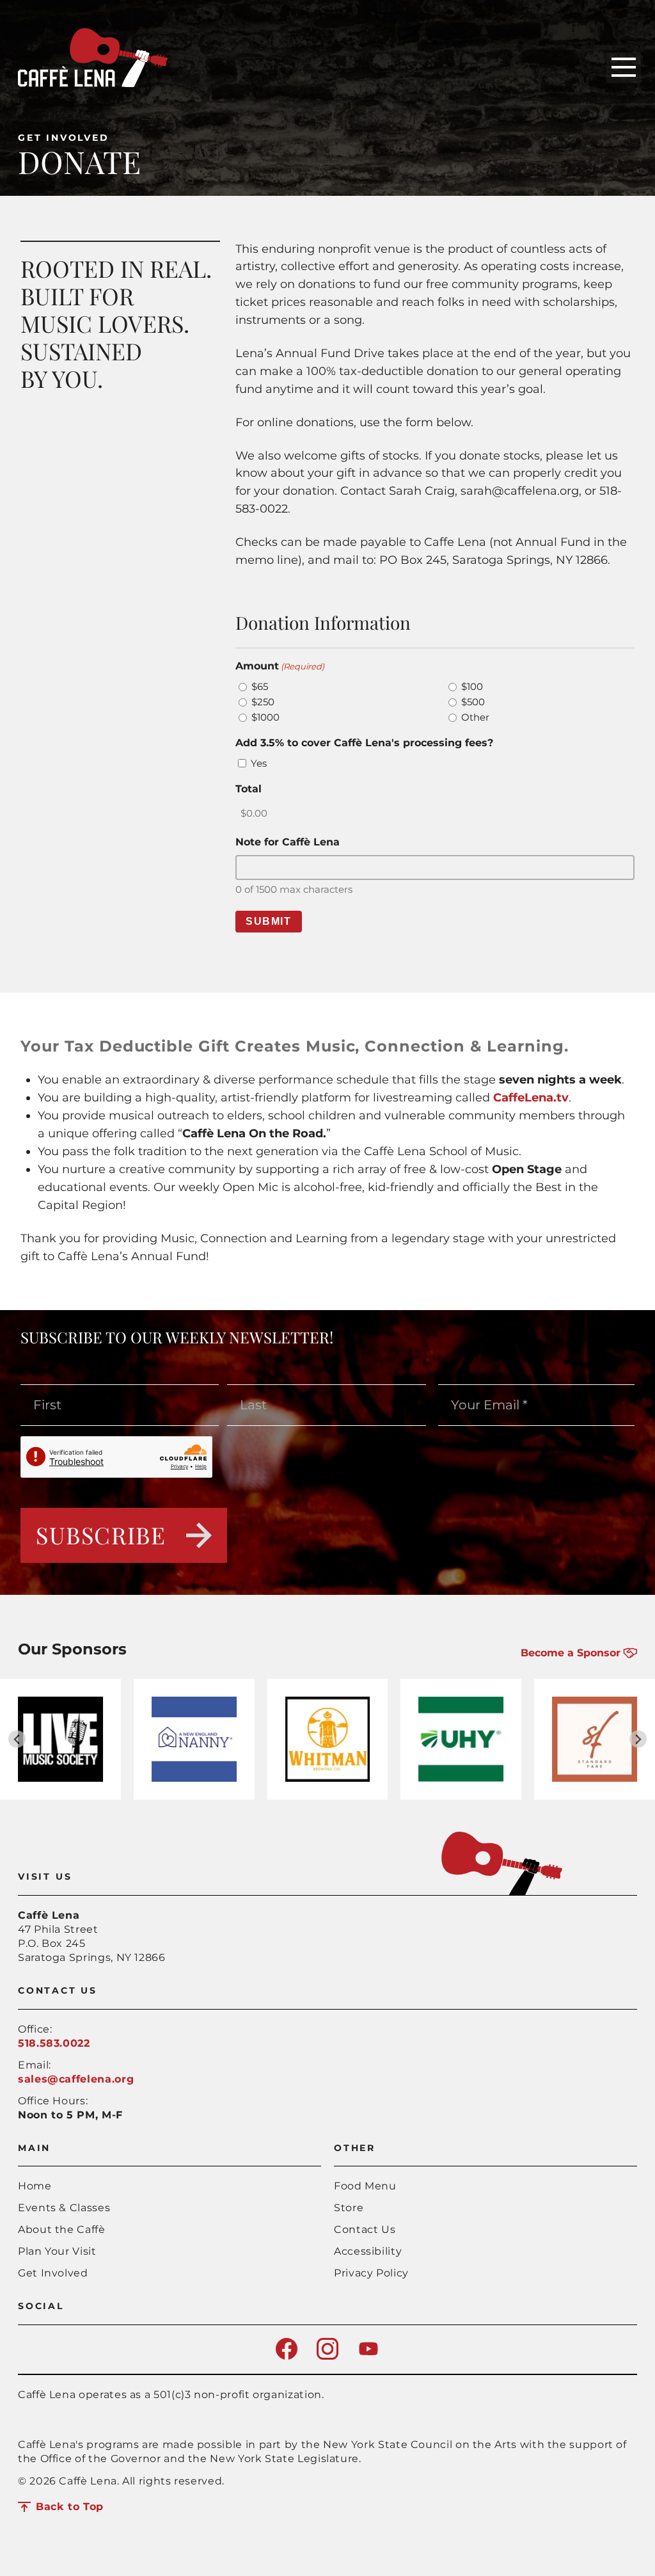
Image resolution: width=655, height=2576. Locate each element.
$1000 (265, 717)
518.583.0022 (54, 2043)
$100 (472, 686)
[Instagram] (327, 2356)
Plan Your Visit (57, 2251)
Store (349, 2208)
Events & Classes (64, 2208)
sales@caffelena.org (76, 2079)
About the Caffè (62, 2229)
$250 (263, 702)
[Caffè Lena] (93, 84)
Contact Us (365, 2229)
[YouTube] (368, 2356)
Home (35, 2186)
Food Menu (365, 2186)
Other (475, 717)
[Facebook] (287, 2356)
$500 (473, 702)
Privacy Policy (371, 2273)
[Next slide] (638, 1739)
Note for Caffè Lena (288, 842)
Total (249, 789)
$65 (260, 686)
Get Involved (64, 138)
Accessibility (368, 2251)
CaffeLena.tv (531, 1098)
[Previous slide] (17, 1739)
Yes (259, 763)
